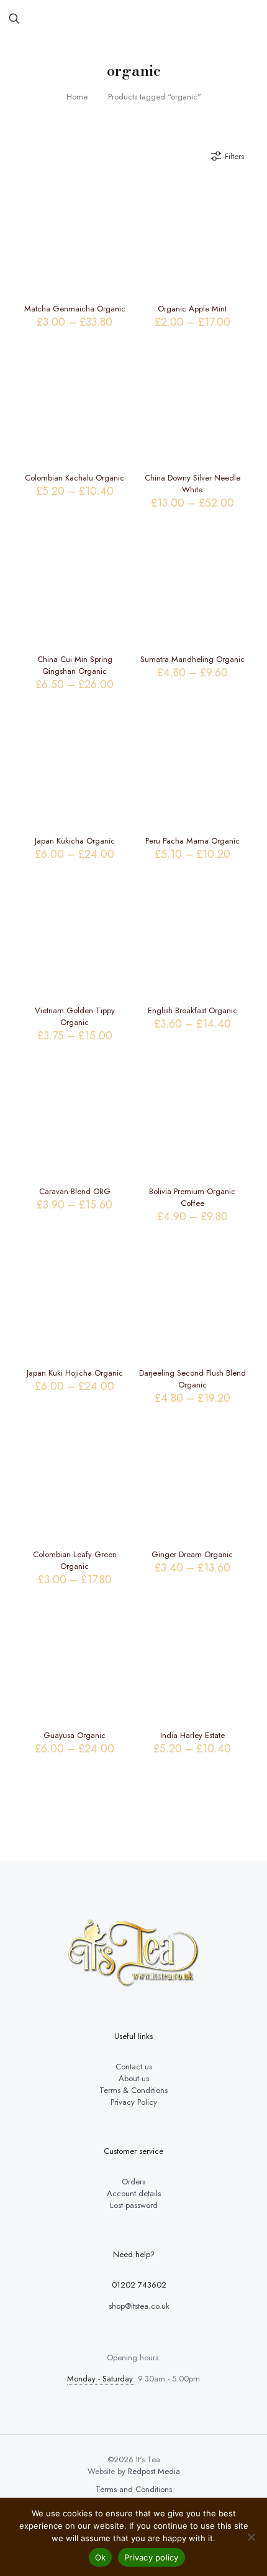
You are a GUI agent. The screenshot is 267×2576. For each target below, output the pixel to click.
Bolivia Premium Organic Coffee (192, 1197)
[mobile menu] (250, 19)
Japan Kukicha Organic (75, 841)
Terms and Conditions (134, 2489)
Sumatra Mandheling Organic (192, 659)
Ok (101, 2557)
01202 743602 (138, 2285)
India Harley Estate (192, 1735)
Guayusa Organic (75, 1735)
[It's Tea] (133, 19)
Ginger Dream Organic (192, 1554)
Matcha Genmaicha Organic (75, 309)
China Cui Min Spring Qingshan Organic (75, 665)
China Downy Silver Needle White (192, 484)
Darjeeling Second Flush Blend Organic (192, 1379)
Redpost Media (154, 2471)
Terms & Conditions (133, 2090)
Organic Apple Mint (192, 309)
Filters (234, 156)
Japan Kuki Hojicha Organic (75, 1373)
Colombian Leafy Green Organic (75, 1560)
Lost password (134, 2205)
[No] (251, 2537)
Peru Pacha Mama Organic (192, 841)
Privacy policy (152, 2557)
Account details (134, 2193)
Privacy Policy (134, 2102)
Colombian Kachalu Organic (75, 478)
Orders (133, 2182)
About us (134, 2078)
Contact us (134, 2067)
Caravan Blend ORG (75, 1191)
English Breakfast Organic (192, 1010)
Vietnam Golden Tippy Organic (75, 1016)
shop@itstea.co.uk (138, 2306)
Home (77, 97)
